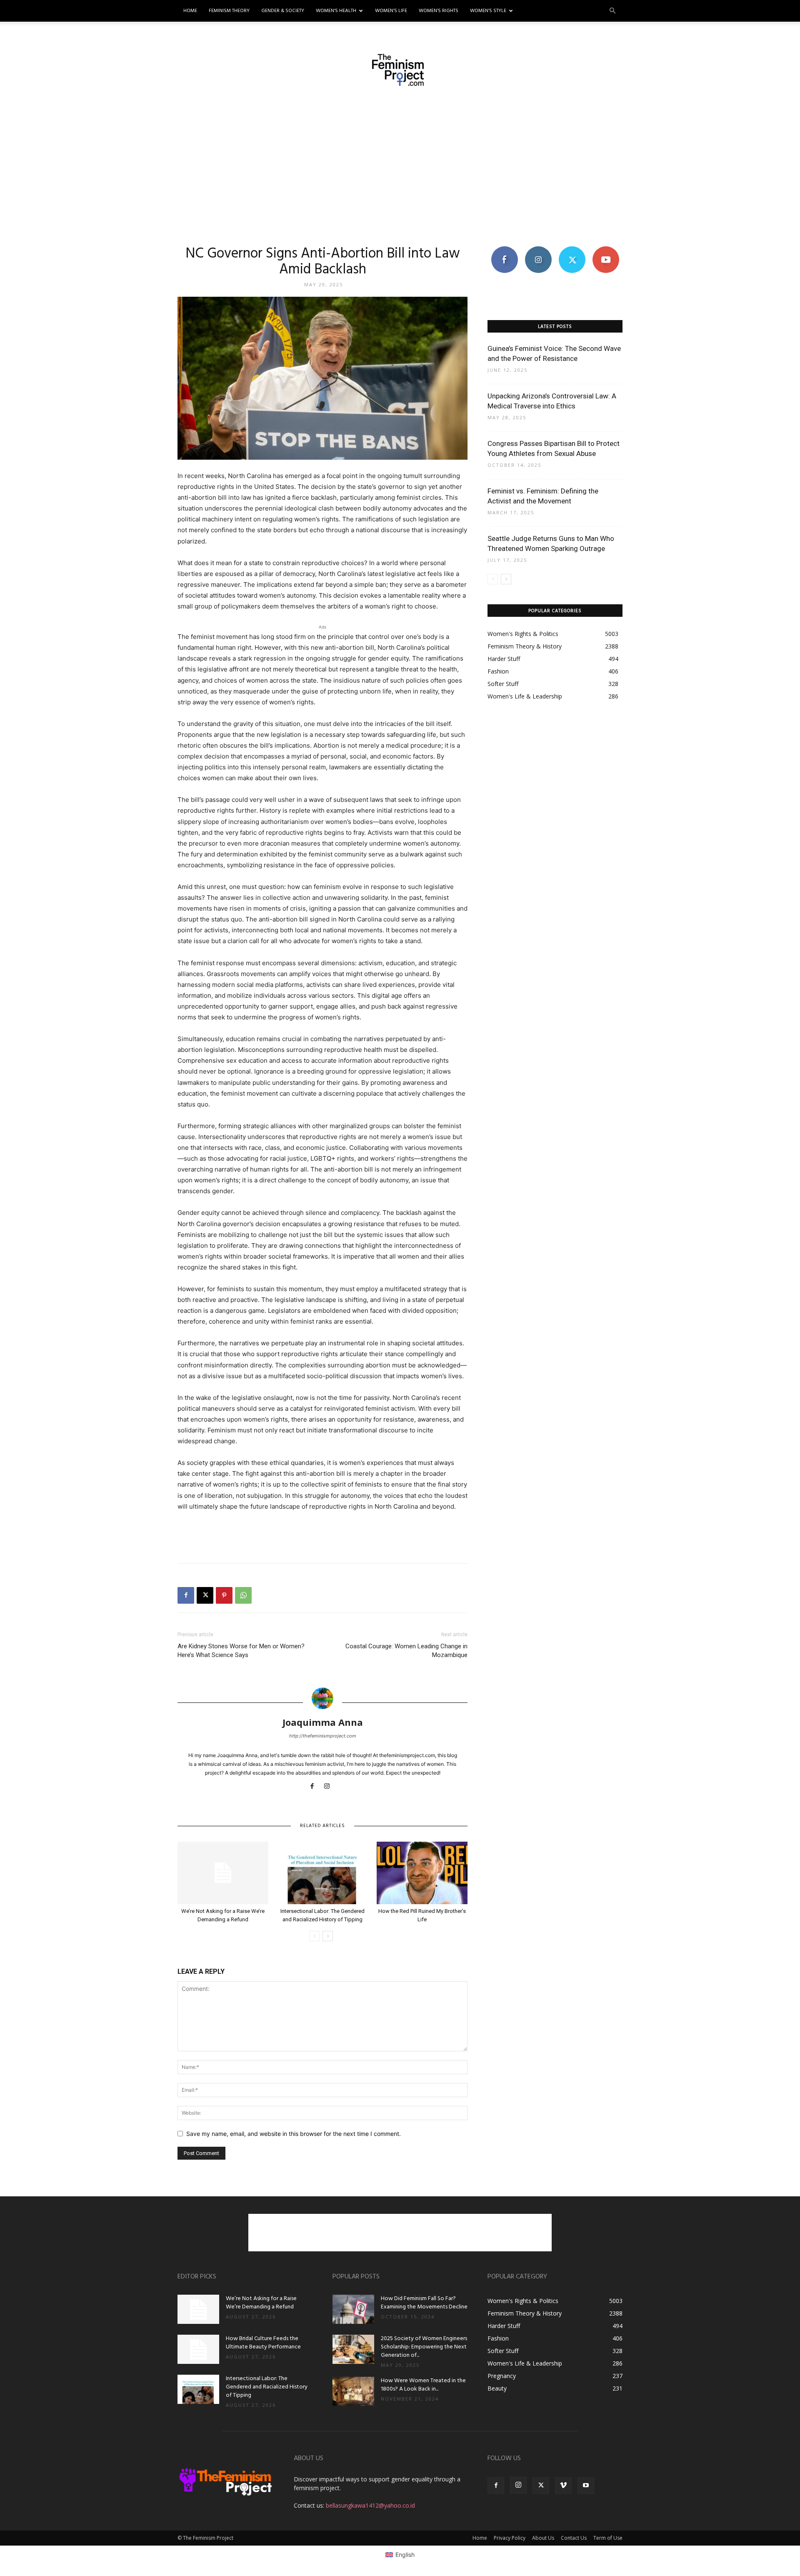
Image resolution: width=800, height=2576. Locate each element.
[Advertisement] (400, 165)
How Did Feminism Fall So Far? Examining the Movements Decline (424, 2303)
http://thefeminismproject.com (323, 1736)
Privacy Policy (510, 2538)
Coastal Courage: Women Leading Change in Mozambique (406, 1651)
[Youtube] (586, 2486)
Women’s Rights (439, 11)
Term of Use (608, 2538)
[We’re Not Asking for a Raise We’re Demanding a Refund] (223, 1873)
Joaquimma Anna (323, 1722)
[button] (612, 11)
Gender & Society (283, 11)
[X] (205, 1595)
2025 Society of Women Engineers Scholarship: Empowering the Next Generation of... (424, 2347)
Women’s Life (391, 11)
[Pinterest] (224, 1595)
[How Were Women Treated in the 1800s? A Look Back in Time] (353, 2391)
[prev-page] (314, 1936)
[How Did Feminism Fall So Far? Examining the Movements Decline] (353, 2309)
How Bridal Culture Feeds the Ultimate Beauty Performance (263, 2343)
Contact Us (574, 2538)
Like (504, 249)
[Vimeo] (563, 2486)
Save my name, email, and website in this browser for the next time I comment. (294, 2134)
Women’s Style (488, 11)
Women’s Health (336, 11)
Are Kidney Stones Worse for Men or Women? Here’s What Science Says (241, 1651)
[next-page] (328, 1936)
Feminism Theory (229, 11)
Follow (538, 249)
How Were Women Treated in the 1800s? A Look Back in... (423, 2385)
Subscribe (606, 249)
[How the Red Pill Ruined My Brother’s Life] (422, 1873)
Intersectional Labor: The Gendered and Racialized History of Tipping (267, 2387)
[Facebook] (186, 1595)
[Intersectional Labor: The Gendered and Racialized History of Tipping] (322, 1873)
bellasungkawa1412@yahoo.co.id (370, 2505)
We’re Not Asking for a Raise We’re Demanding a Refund (261, 2303)
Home (190, 11)
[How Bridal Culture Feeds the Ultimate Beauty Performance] (198, 2349)
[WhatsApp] (243, 1595)
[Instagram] (330, 1787)
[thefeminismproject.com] (400, 70)
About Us (543, 2538)
